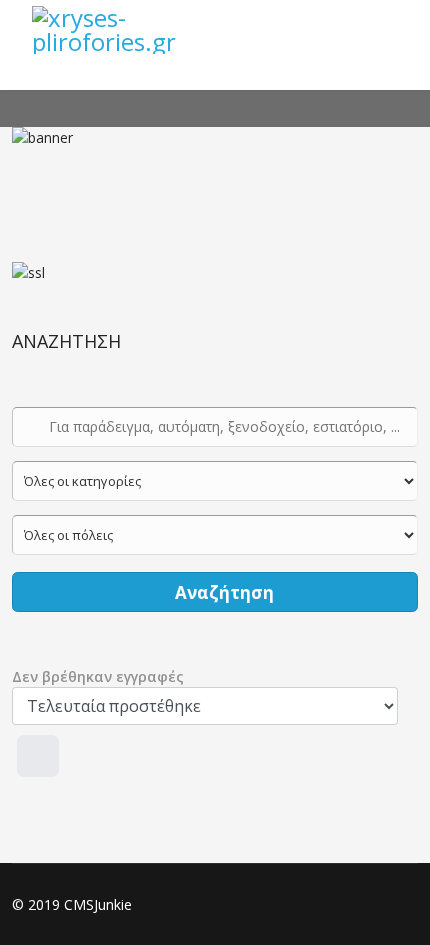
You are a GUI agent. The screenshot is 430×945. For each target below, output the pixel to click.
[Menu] (390, 30)
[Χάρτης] (38, 756)
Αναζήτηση (222, 592)
